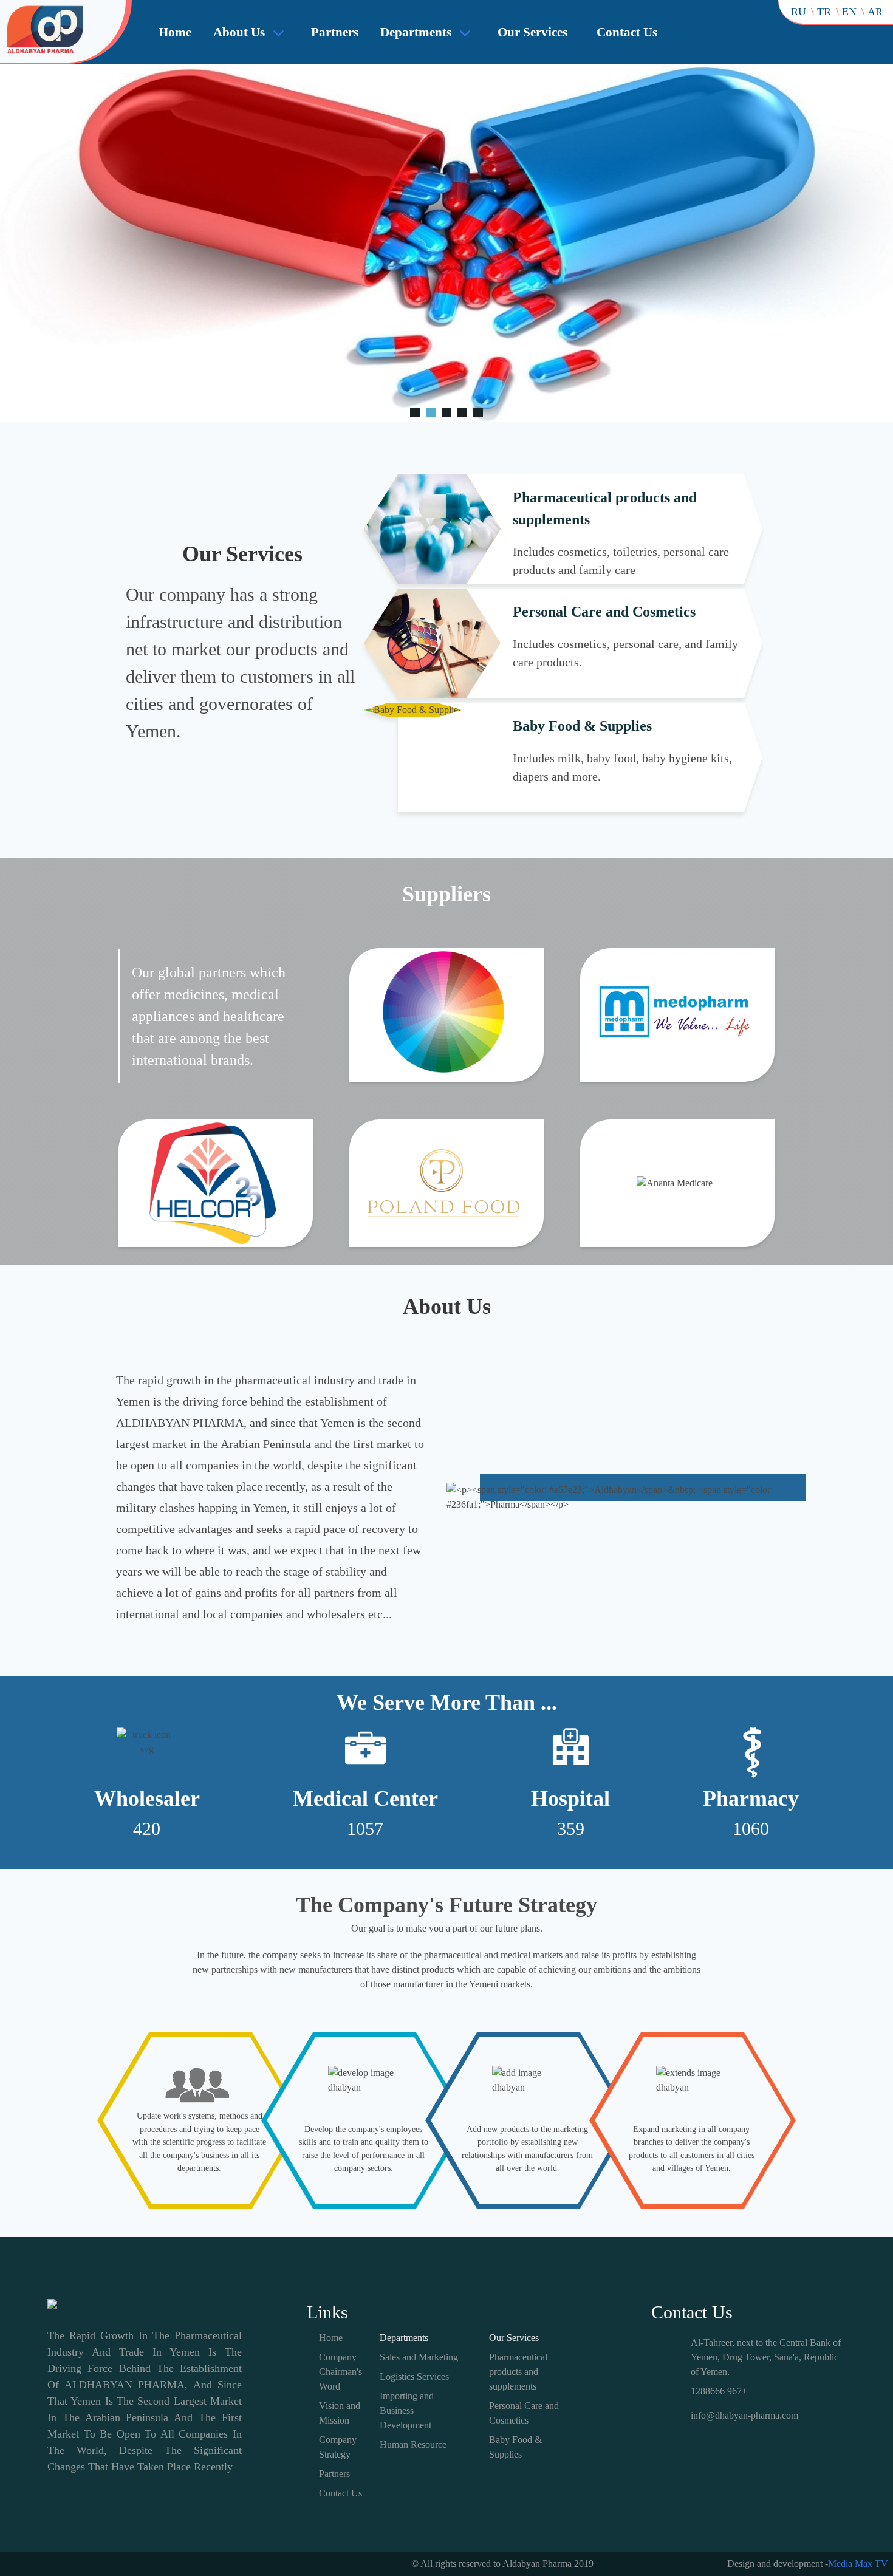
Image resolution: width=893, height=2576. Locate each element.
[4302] (415, 412)
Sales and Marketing (419, 2357)
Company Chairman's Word (340, 2372)
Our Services (532, 32)
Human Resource (413, 2444)
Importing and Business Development (407, 2410)
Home (175, 32)
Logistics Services (414, 2376)
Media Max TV (858, 2564)
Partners (335, 32)
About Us (239, 32)
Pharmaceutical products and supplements (518, 2372)
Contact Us (627, 32)
